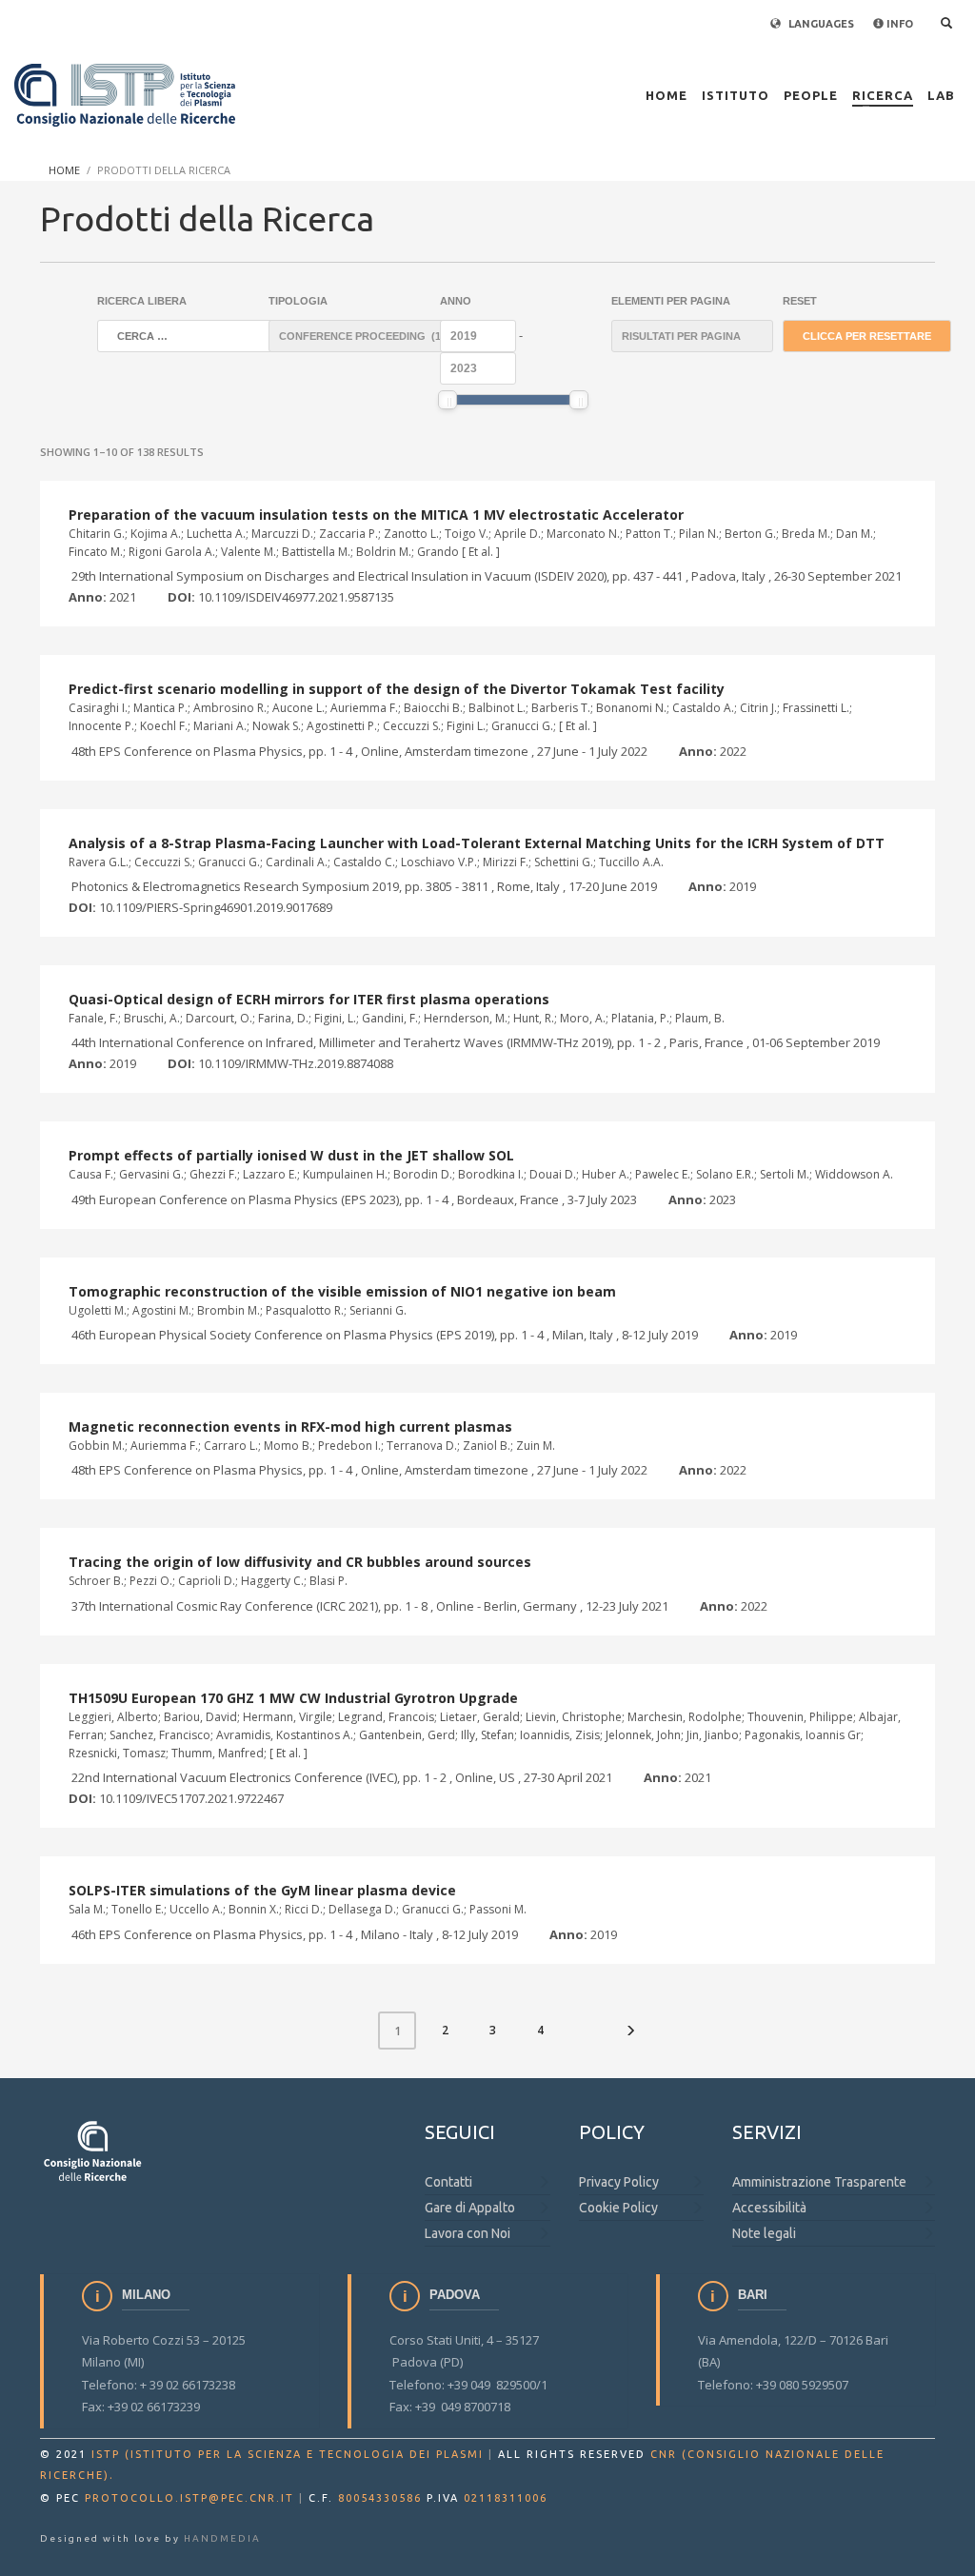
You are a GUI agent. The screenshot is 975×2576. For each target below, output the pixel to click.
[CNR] (93, 2150)
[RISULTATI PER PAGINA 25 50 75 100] (678, 336)
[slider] (448, 400)
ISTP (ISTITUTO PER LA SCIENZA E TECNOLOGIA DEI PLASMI (288, 2454)
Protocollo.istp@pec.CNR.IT (189, 2498)
